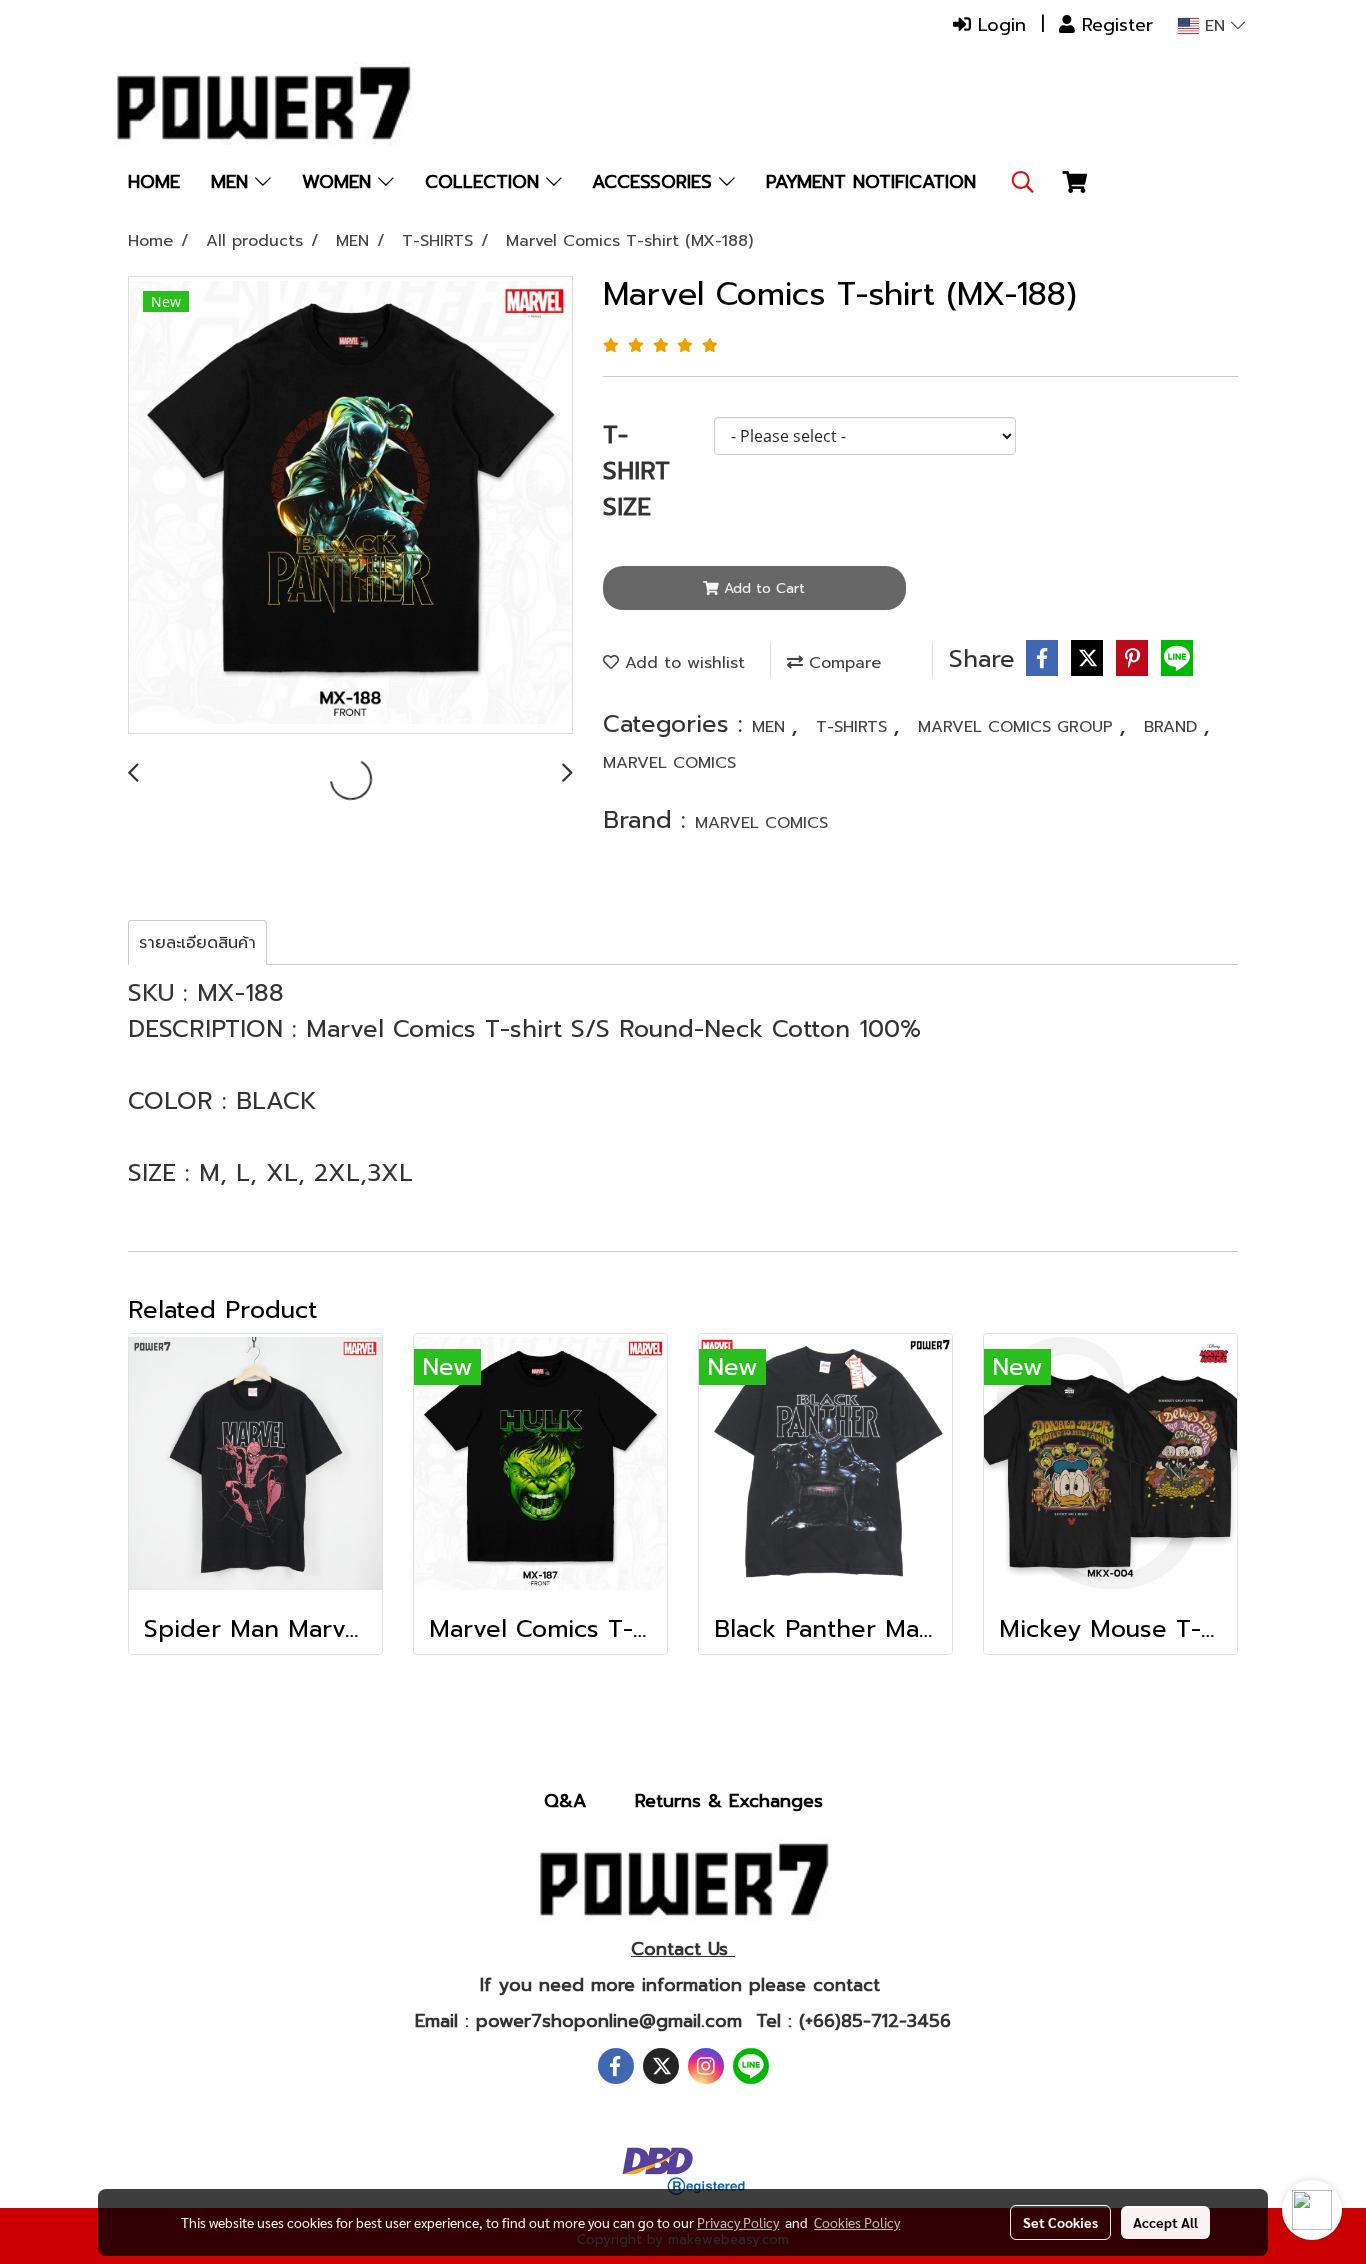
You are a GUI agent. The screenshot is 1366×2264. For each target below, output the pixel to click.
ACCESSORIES (655, 182)
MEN (233, 182)
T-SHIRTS (854, 727)
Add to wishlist (682, 663)
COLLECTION (485, 182)
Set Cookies (1060, 2222)
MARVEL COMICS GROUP (1018, 727)
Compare (842, 663)
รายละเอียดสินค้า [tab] (197, 943)
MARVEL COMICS (669, 763)
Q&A (565, 1801)
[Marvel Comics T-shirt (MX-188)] (350, 506)
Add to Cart (762, 588)
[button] (1023, 182)
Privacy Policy (738, 2222)
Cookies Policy (857, 2222)
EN (1215, 26)
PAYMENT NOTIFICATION (871, 182)
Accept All (1165, 2222)
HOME (154, 182)
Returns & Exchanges (729, 1801)
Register (1114, 25)
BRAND (1173, 727)
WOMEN (340, 182)
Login (998, 25)
